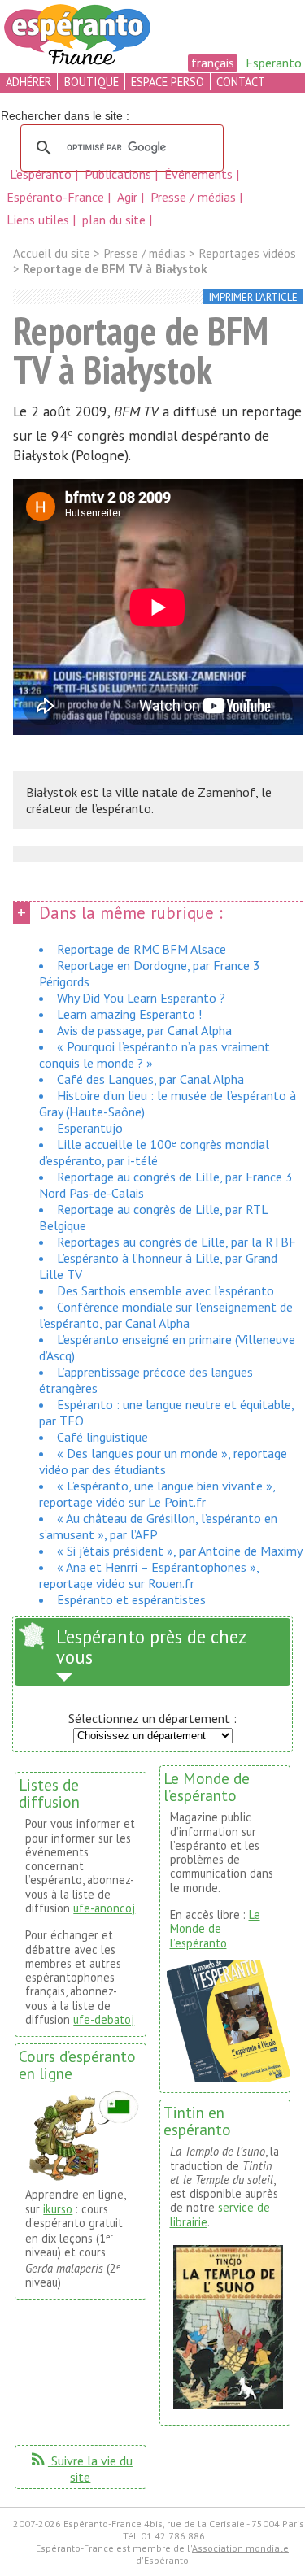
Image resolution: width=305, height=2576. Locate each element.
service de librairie (220, 2214)
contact (241, 82)
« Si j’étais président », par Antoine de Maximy (180, 1551)
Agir (129, 197)
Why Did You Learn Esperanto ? (141, 998)
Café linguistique (102, 1437)
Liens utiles (39, 220)
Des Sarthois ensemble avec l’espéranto (166, 1290)
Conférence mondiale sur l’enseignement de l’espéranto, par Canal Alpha (166, 1315)
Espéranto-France (57, 197)
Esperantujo (90, 1128)
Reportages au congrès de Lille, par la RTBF (176, 1242)
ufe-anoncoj (104, 1908)
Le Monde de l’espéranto (215, 1929)
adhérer (28, 82)
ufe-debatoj (104, 2019)
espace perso (168, 82)
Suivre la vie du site (81, 2469)
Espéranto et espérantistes (131, 1599)
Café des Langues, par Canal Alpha (150, 1079)
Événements (200, 174)
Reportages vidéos (247, 253)
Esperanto (274, 63)
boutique (91, 82)
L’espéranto (42, 174)
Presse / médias (195, 197)
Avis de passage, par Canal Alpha (144, 1030)
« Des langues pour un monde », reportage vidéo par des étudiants (163, 1461)
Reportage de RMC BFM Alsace (142, 949)
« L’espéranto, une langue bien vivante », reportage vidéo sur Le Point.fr (157, 1494)
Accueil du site (52, 253)
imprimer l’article (253, 297)
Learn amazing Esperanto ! (129, 1014)
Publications (120, 174)
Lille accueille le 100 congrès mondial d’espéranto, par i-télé (154, 1152)
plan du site (114, 220)
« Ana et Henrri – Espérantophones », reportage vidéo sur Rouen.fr (149, 1575)
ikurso (58, 2209)
